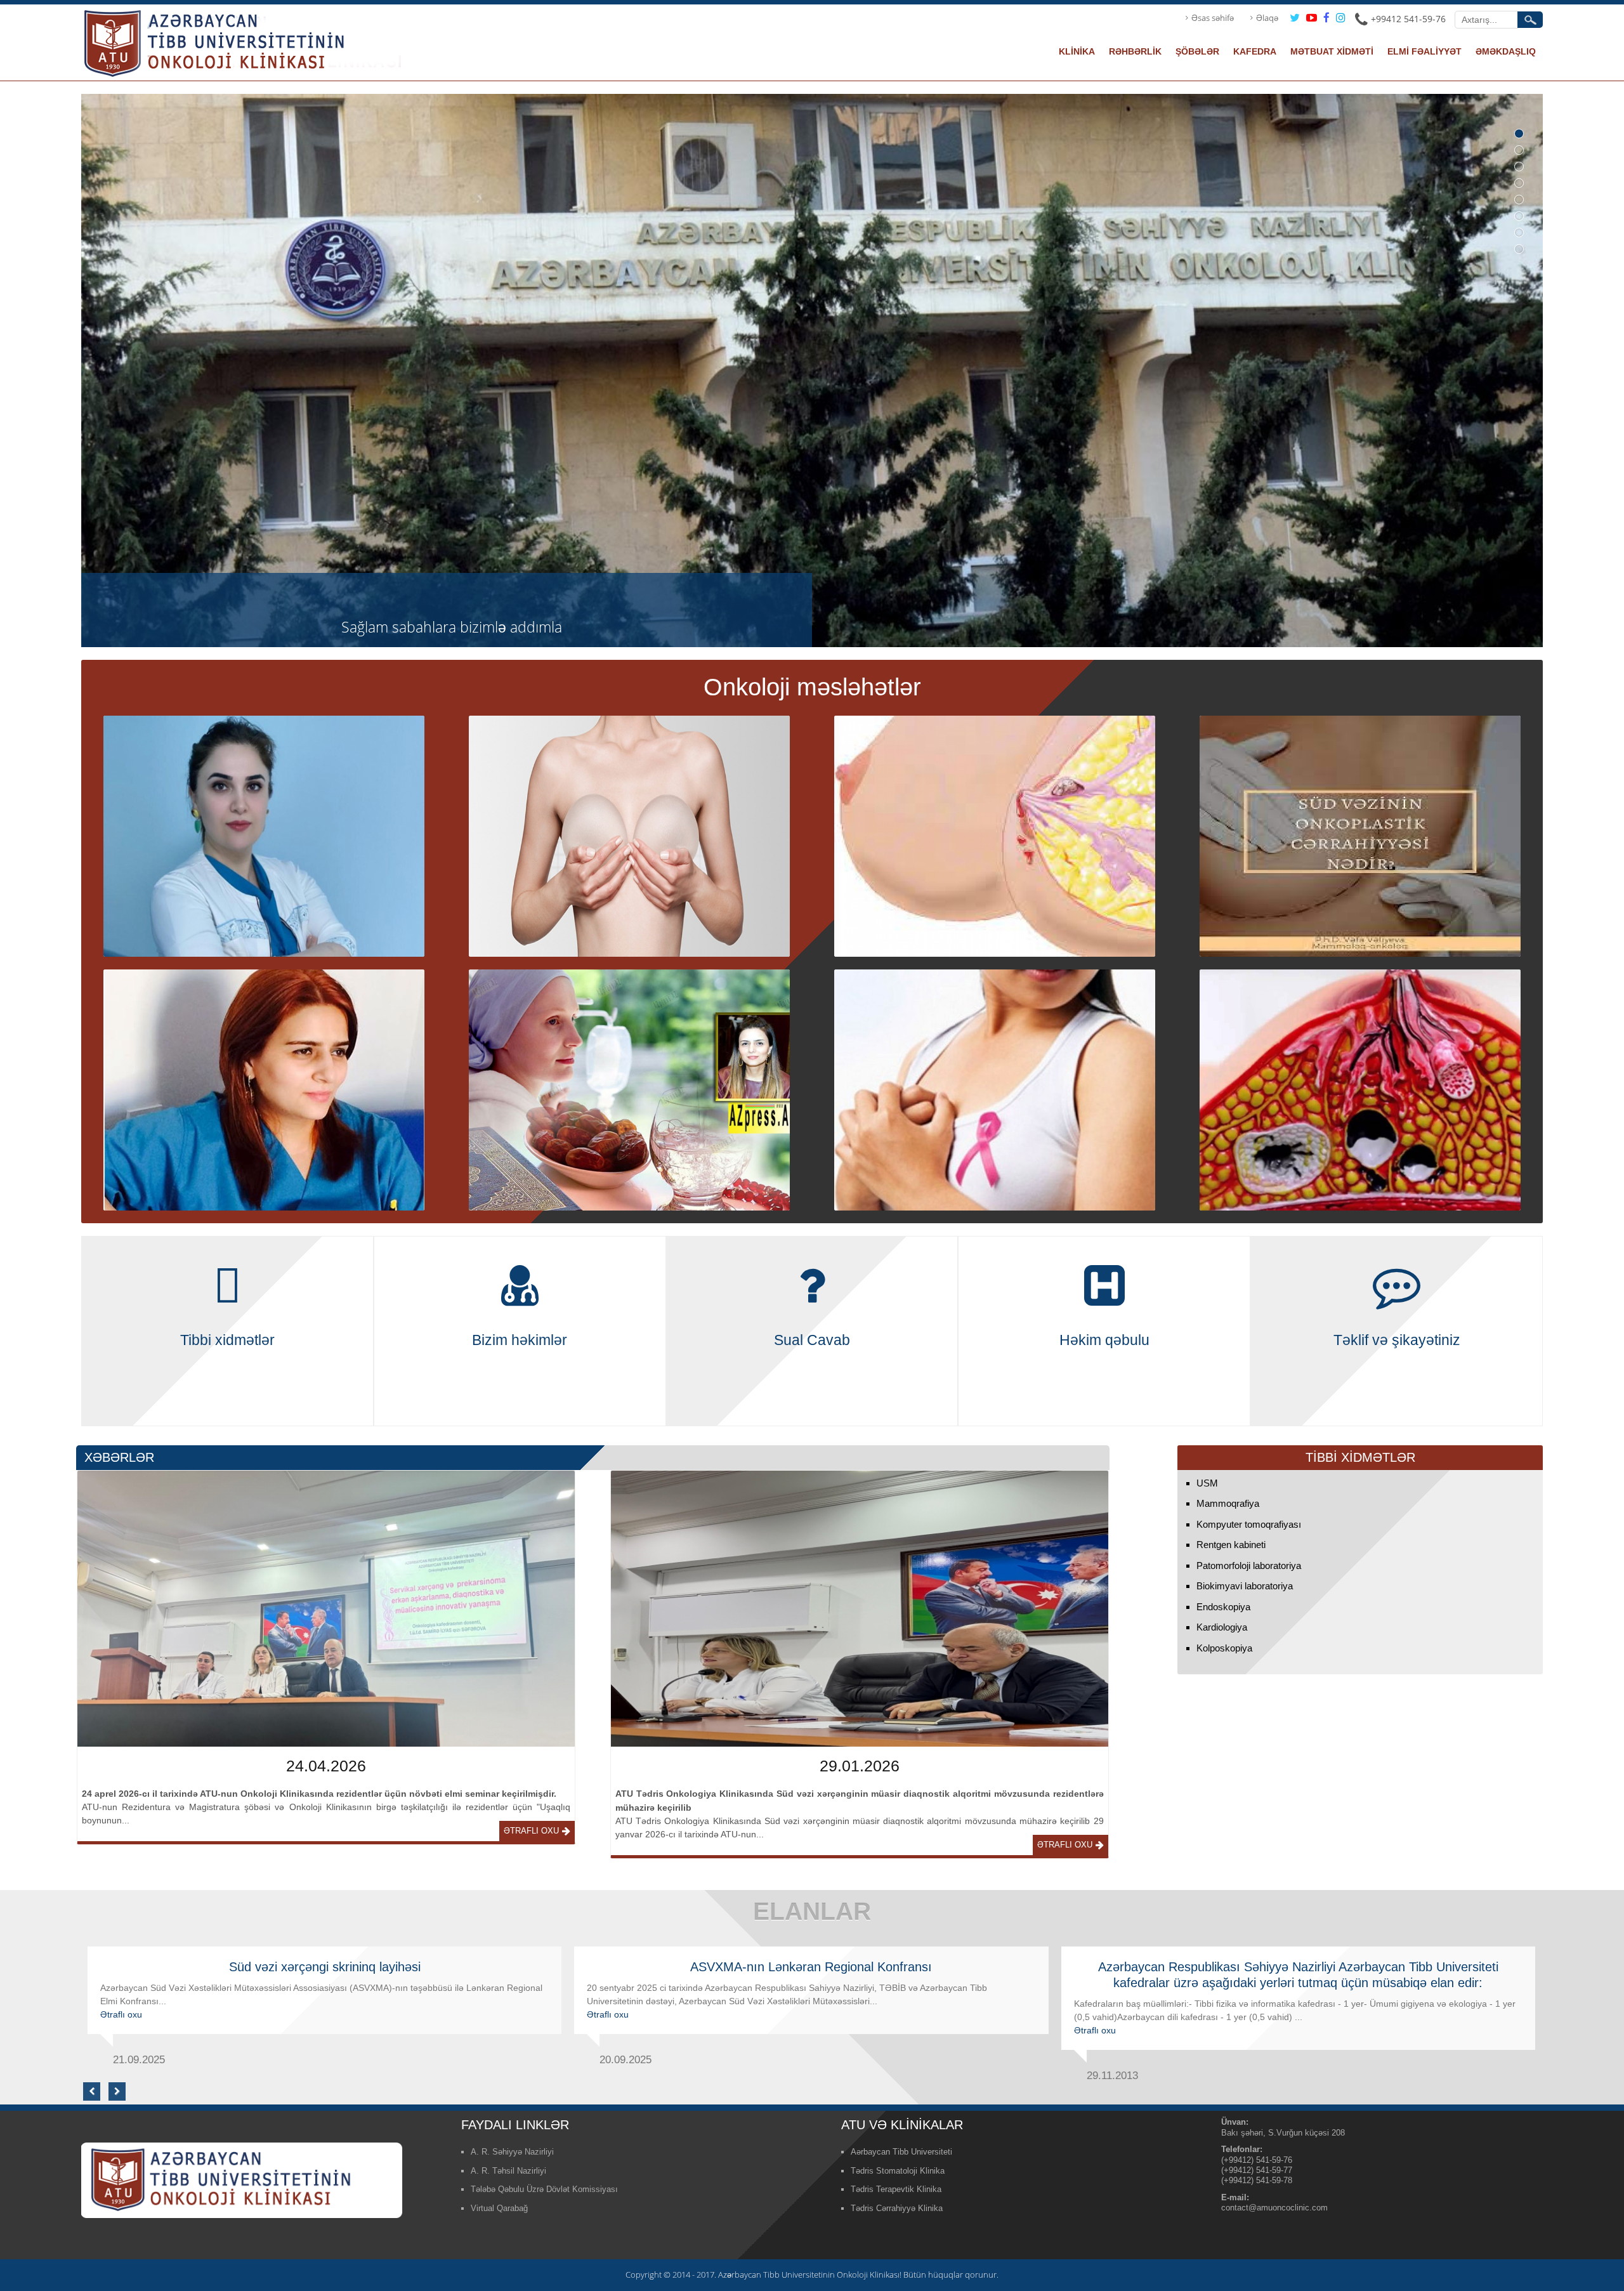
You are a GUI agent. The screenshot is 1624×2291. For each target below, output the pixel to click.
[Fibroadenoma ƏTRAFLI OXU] (264, 835)
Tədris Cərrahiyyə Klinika (897, 2208)
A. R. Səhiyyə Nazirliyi (512, 2152)
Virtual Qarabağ (499, 2208)
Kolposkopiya (1224, 1648)
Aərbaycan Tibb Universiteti (901, 2152)
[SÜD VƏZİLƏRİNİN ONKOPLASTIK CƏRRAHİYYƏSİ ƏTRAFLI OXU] (630, 835)
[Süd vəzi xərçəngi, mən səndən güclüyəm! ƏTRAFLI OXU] (1360, 1089)
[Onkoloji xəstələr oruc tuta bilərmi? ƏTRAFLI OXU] (630, 1089)
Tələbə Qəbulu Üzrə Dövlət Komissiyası (544, 2189)
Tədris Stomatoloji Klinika (898, 2171)
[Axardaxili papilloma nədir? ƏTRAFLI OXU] (995, 835)
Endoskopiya (1223, 1607)
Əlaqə (1267, 18)
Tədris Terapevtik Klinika (896, 2189)
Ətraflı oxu (531, 1831)
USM (1207, 1483)
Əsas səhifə (1213, 18)
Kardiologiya (1222, 1627)
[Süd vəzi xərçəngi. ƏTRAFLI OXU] (995, 1089)
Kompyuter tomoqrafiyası (1249, 1524)
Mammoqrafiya (1228, 1503)
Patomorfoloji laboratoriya (1249, 1566)
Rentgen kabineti (1231, 1545)
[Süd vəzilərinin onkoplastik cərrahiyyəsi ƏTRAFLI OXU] (1360, 835)
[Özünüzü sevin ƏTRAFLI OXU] (264, 1089)
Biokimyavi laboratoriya (1245, 1586)
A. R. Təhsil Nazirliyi (508, 2171)
